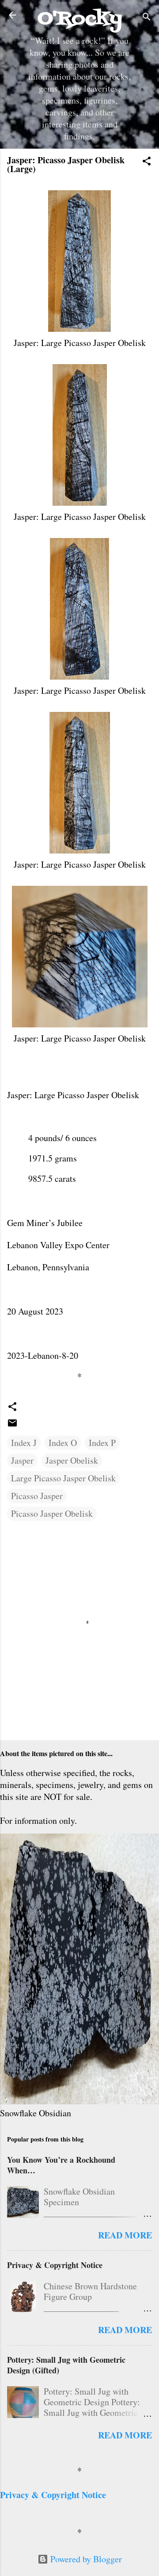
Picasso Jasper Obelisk (52, 1513)
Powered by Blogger (85, 2559)
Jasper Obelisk (72, 1460)
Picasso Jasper (37, 1496)
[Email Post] (12, 1425)
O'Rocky (80, 19)
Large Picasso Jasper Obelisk (63, 1478)
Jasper (22, 1460)
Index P (102, 1443)
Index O (63, 1443)
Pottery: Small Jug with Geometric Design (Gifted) (66, 2365)
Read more (125, 2235)
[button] (147, 162)
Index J (24, 1443)
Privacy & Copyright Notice (55, 2265)
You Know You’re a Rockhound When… (61, 2165)
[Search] (147, 18)
